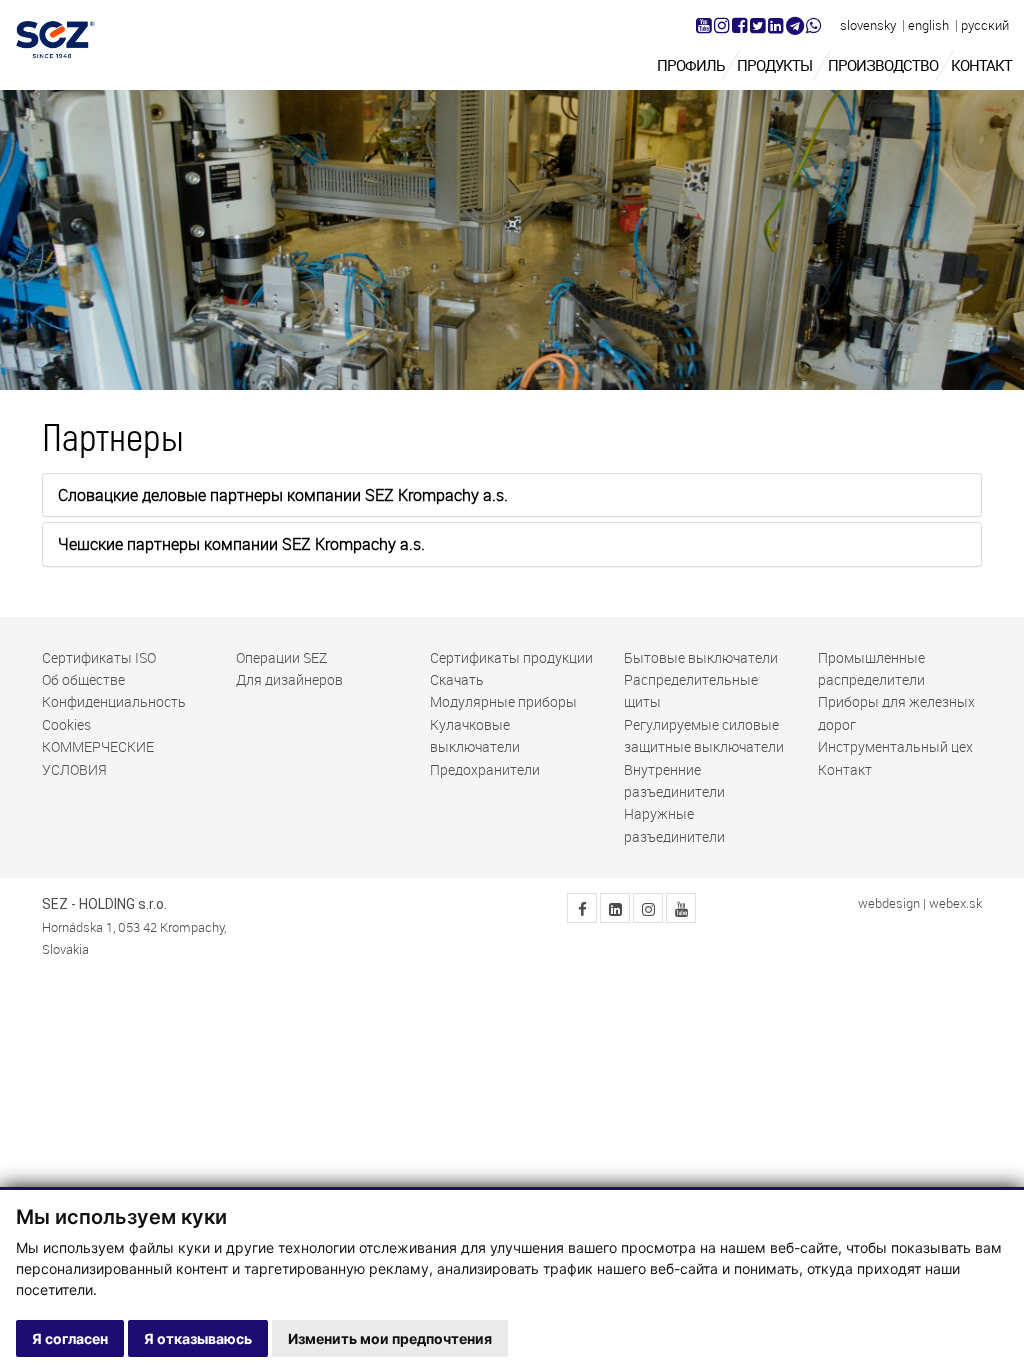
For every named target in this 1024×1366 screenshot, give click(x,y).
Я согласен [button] (70, 1338)
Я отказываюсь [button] (198, 1338)
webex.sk (955, 903)
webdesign (889, 903)
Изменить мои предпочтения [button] (390, 1338)
